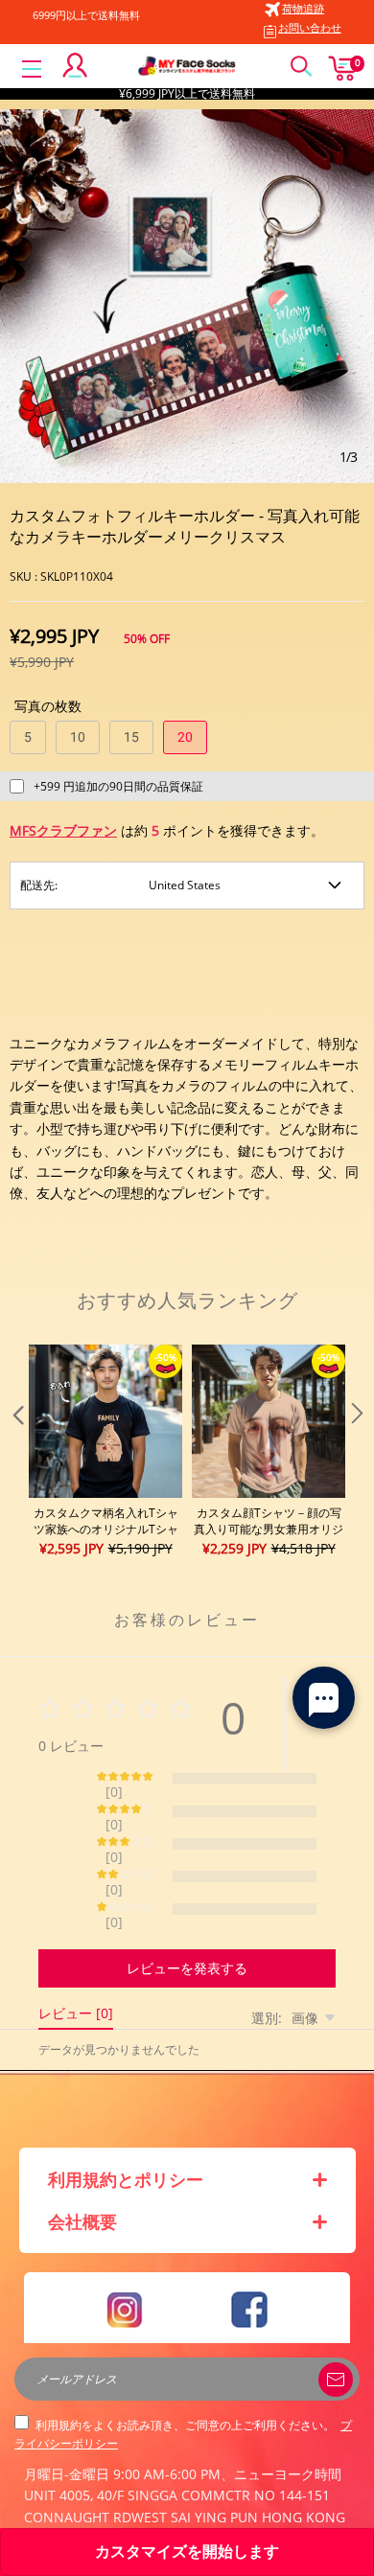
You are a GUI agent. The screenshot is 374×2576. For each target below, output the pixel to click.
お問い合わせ (310, 27)
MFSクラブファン (63, 830)
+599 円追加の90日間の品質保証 (118, 786)
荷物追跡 (303, 8)
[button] (16, 1452)
